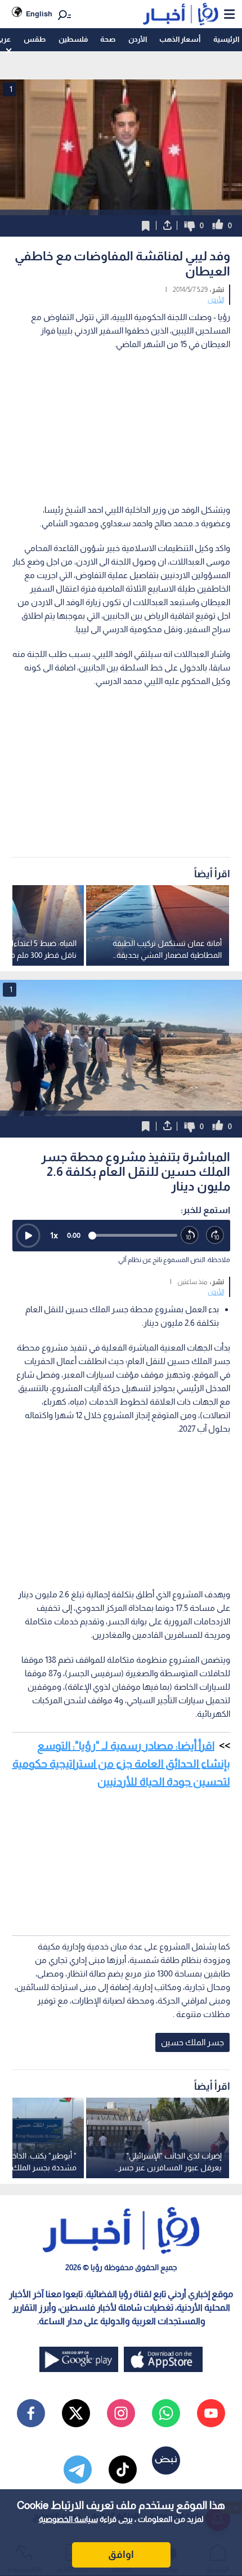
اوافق (121, 2555)
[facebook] (31, 2413)
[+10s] (215, 1235)
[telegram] (78, 2470)
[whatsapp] (166, 2413)
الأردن (138, 39)
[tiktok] (123, 2470)
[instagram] (121, 2413)
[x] (76, 2413)
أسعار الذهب (180, 39)
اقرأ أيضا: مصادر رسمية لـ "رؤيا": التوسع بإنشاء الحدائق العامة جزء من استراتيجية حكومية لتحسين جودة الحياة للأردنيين (121, 1764)
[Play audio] (28, 1236)
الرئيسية (226, 39)
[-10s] (190, 1235)
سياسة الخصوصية (68, 2519)
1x (54, 1235)
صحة (108, 39)
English (39, 14)
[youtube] (211, 2413)
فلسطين (73, 39)
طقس (35, 39)
